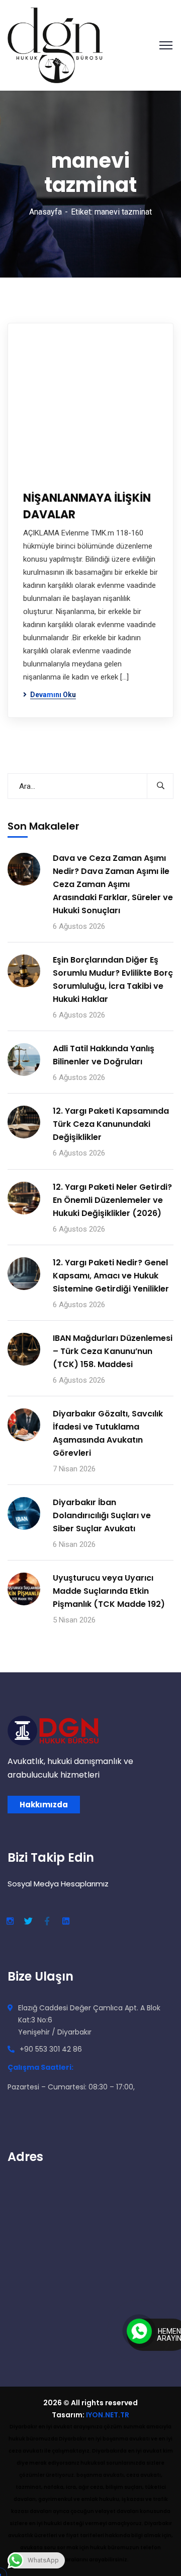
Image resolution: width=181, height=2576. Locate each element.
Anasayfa (46, 212)
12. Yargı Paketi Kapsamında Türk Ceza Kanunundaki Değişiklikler (111, 1124)
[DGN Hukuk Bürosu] (55, 45)
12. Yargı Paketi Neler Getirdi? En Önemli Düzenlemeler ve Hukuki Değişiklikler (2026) (112, 1200)
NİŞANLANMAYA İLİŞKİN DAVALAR (87, 506)
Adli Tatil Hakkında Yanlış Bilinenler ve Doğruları (104, 1055)
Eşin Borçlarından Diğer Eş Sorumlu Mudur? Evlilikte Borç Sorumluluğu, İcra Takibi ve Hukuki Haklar (113, 979)
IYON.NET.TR (108, 2415)
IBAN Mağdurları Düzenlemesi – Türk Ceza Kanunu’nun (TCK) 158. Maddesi (113, 1351)
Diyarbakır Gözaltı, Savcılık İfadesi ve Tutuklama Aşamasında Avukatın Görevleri (108, 1433)
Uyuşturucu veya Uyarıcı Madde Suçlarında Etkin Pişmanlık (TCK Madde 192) (109, 1591)
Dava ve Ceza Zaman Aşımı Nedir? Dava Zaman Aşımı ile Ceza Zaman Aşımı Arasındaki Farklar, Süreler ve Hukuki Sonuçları (113, 884)
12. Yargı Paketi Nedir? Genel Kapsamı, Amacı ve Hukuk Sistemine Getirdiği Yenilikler (111, 1276)
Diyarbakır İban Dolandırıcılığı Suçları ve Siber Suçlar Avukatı (102, 1515)
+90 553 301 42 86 (51, 2049)
